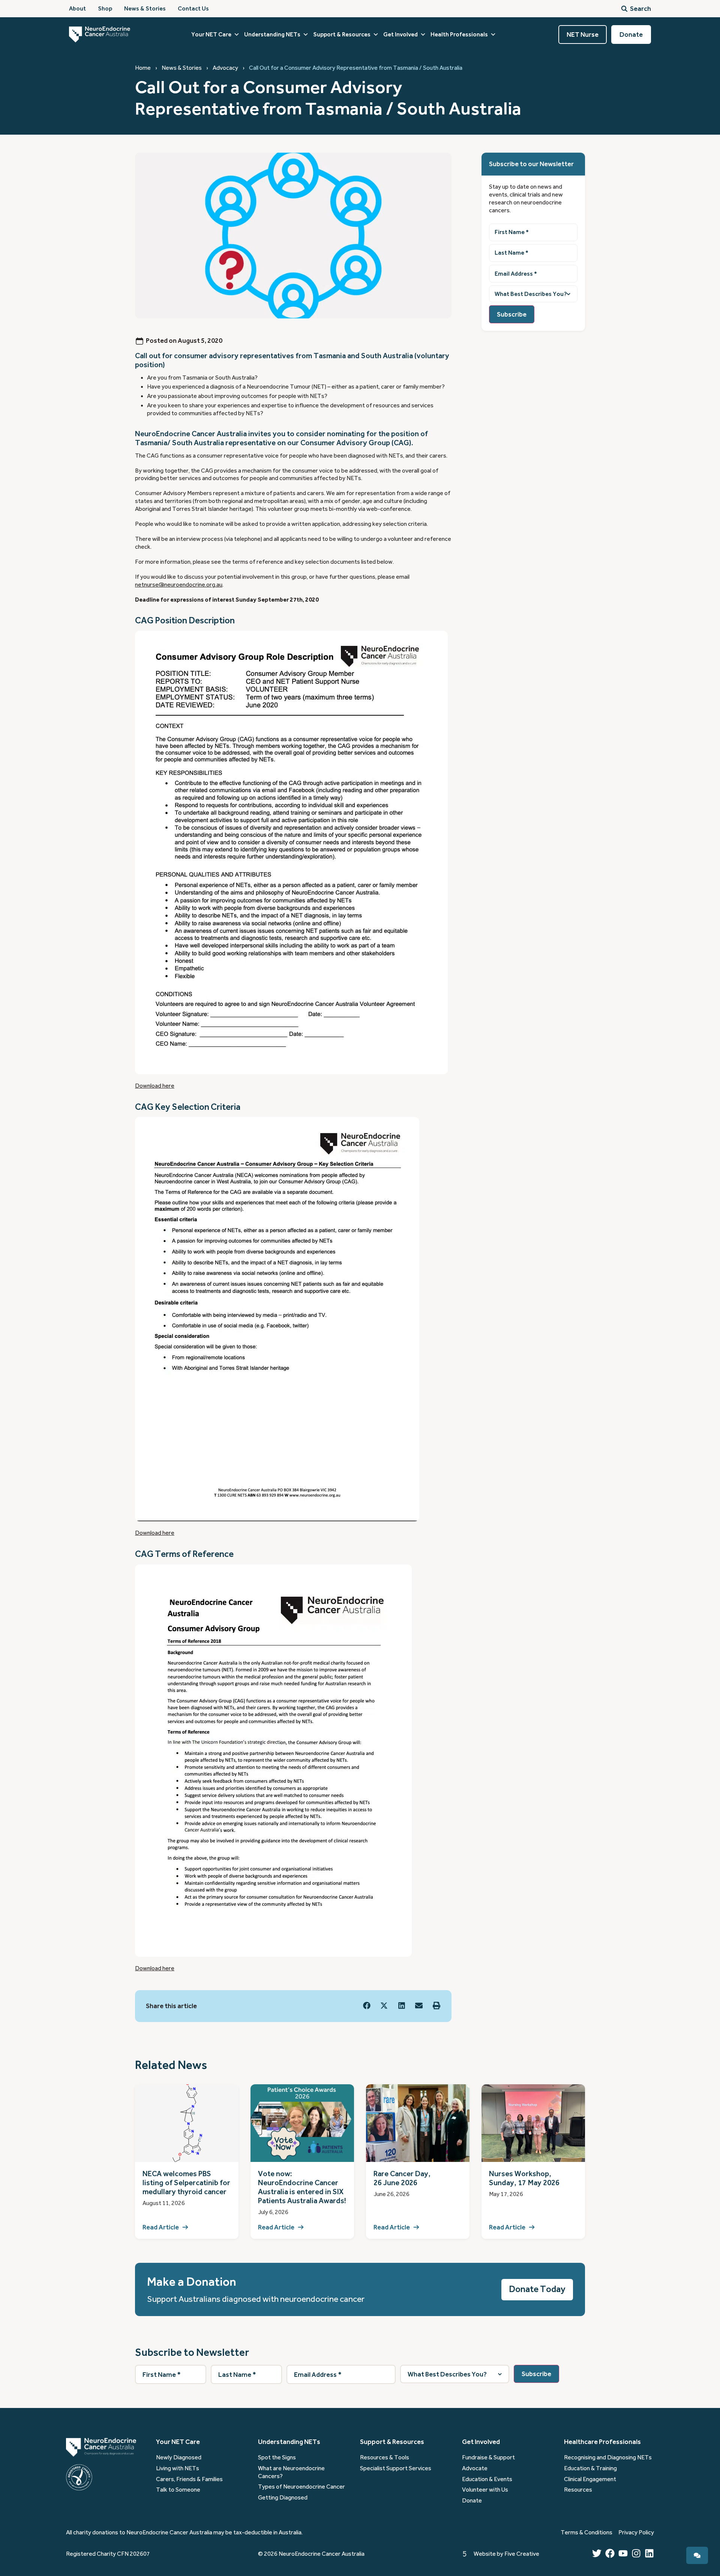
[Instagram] (636, 2553)
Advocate (475, 2468)
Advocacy (225, 68)
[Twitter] (597, 2553)
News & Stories (182, 68)
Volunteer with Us (485, 2490)
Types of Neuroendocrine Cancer (301, 2487)
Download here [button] (155, 1086)
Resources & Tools (385, 2457)
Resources (578, 2490)
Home (143, 68)
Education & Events (487, 2479)
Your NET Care (211, 35)
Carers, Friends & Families (189, 2479)
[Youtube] (623, 2553)
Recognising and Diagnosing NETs (608, 2457)
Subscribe (512, 314)
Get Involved (400, 35)
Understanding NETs (272, 35)
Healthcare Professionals (602, 2442)
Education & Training (590, 2468)
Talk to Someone (178, 2490)
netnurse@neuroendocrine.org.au (179, 585)
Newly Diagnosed (179, 2457)
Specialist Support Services (396, 2468)
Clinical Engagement (590, 2479)
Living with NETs (178, 2468)
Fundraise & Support (488, 2457)
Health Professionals (459, 35)
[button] (367, 2005)
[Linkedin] (649, 2553)
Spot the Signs (277, 2457)
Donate (472, 2501)
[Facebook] (610, 2553)
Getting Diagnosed (283, 2498)
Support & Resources (342, 35)
